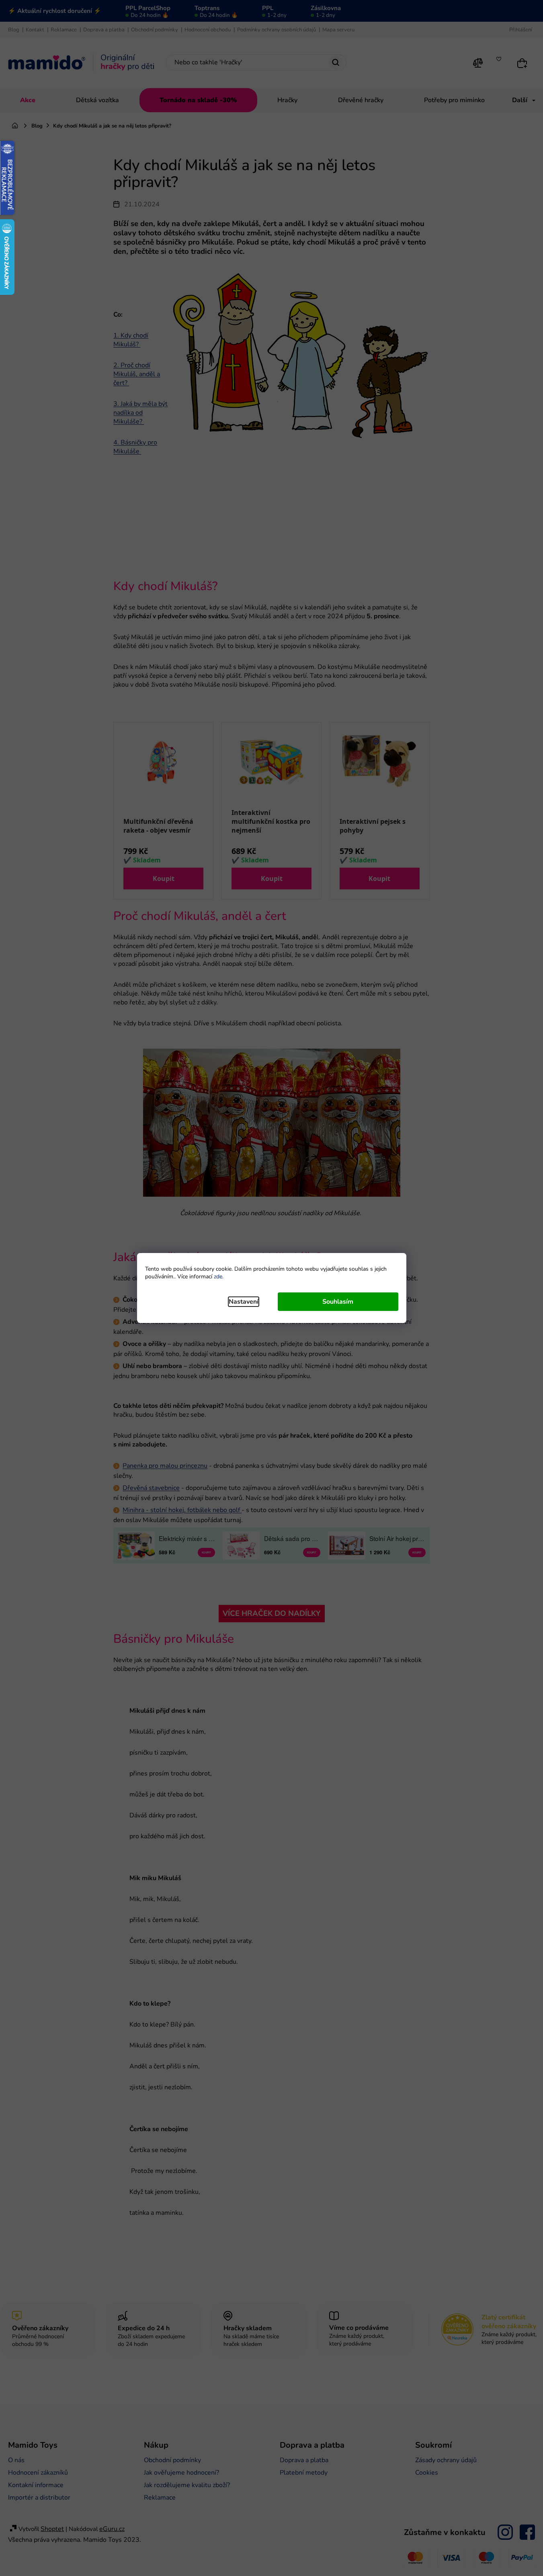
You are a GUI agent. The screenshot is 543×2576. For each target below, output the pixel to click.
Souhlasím (338, 1302)
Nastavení (244, 1302)
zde (218, 1277)
